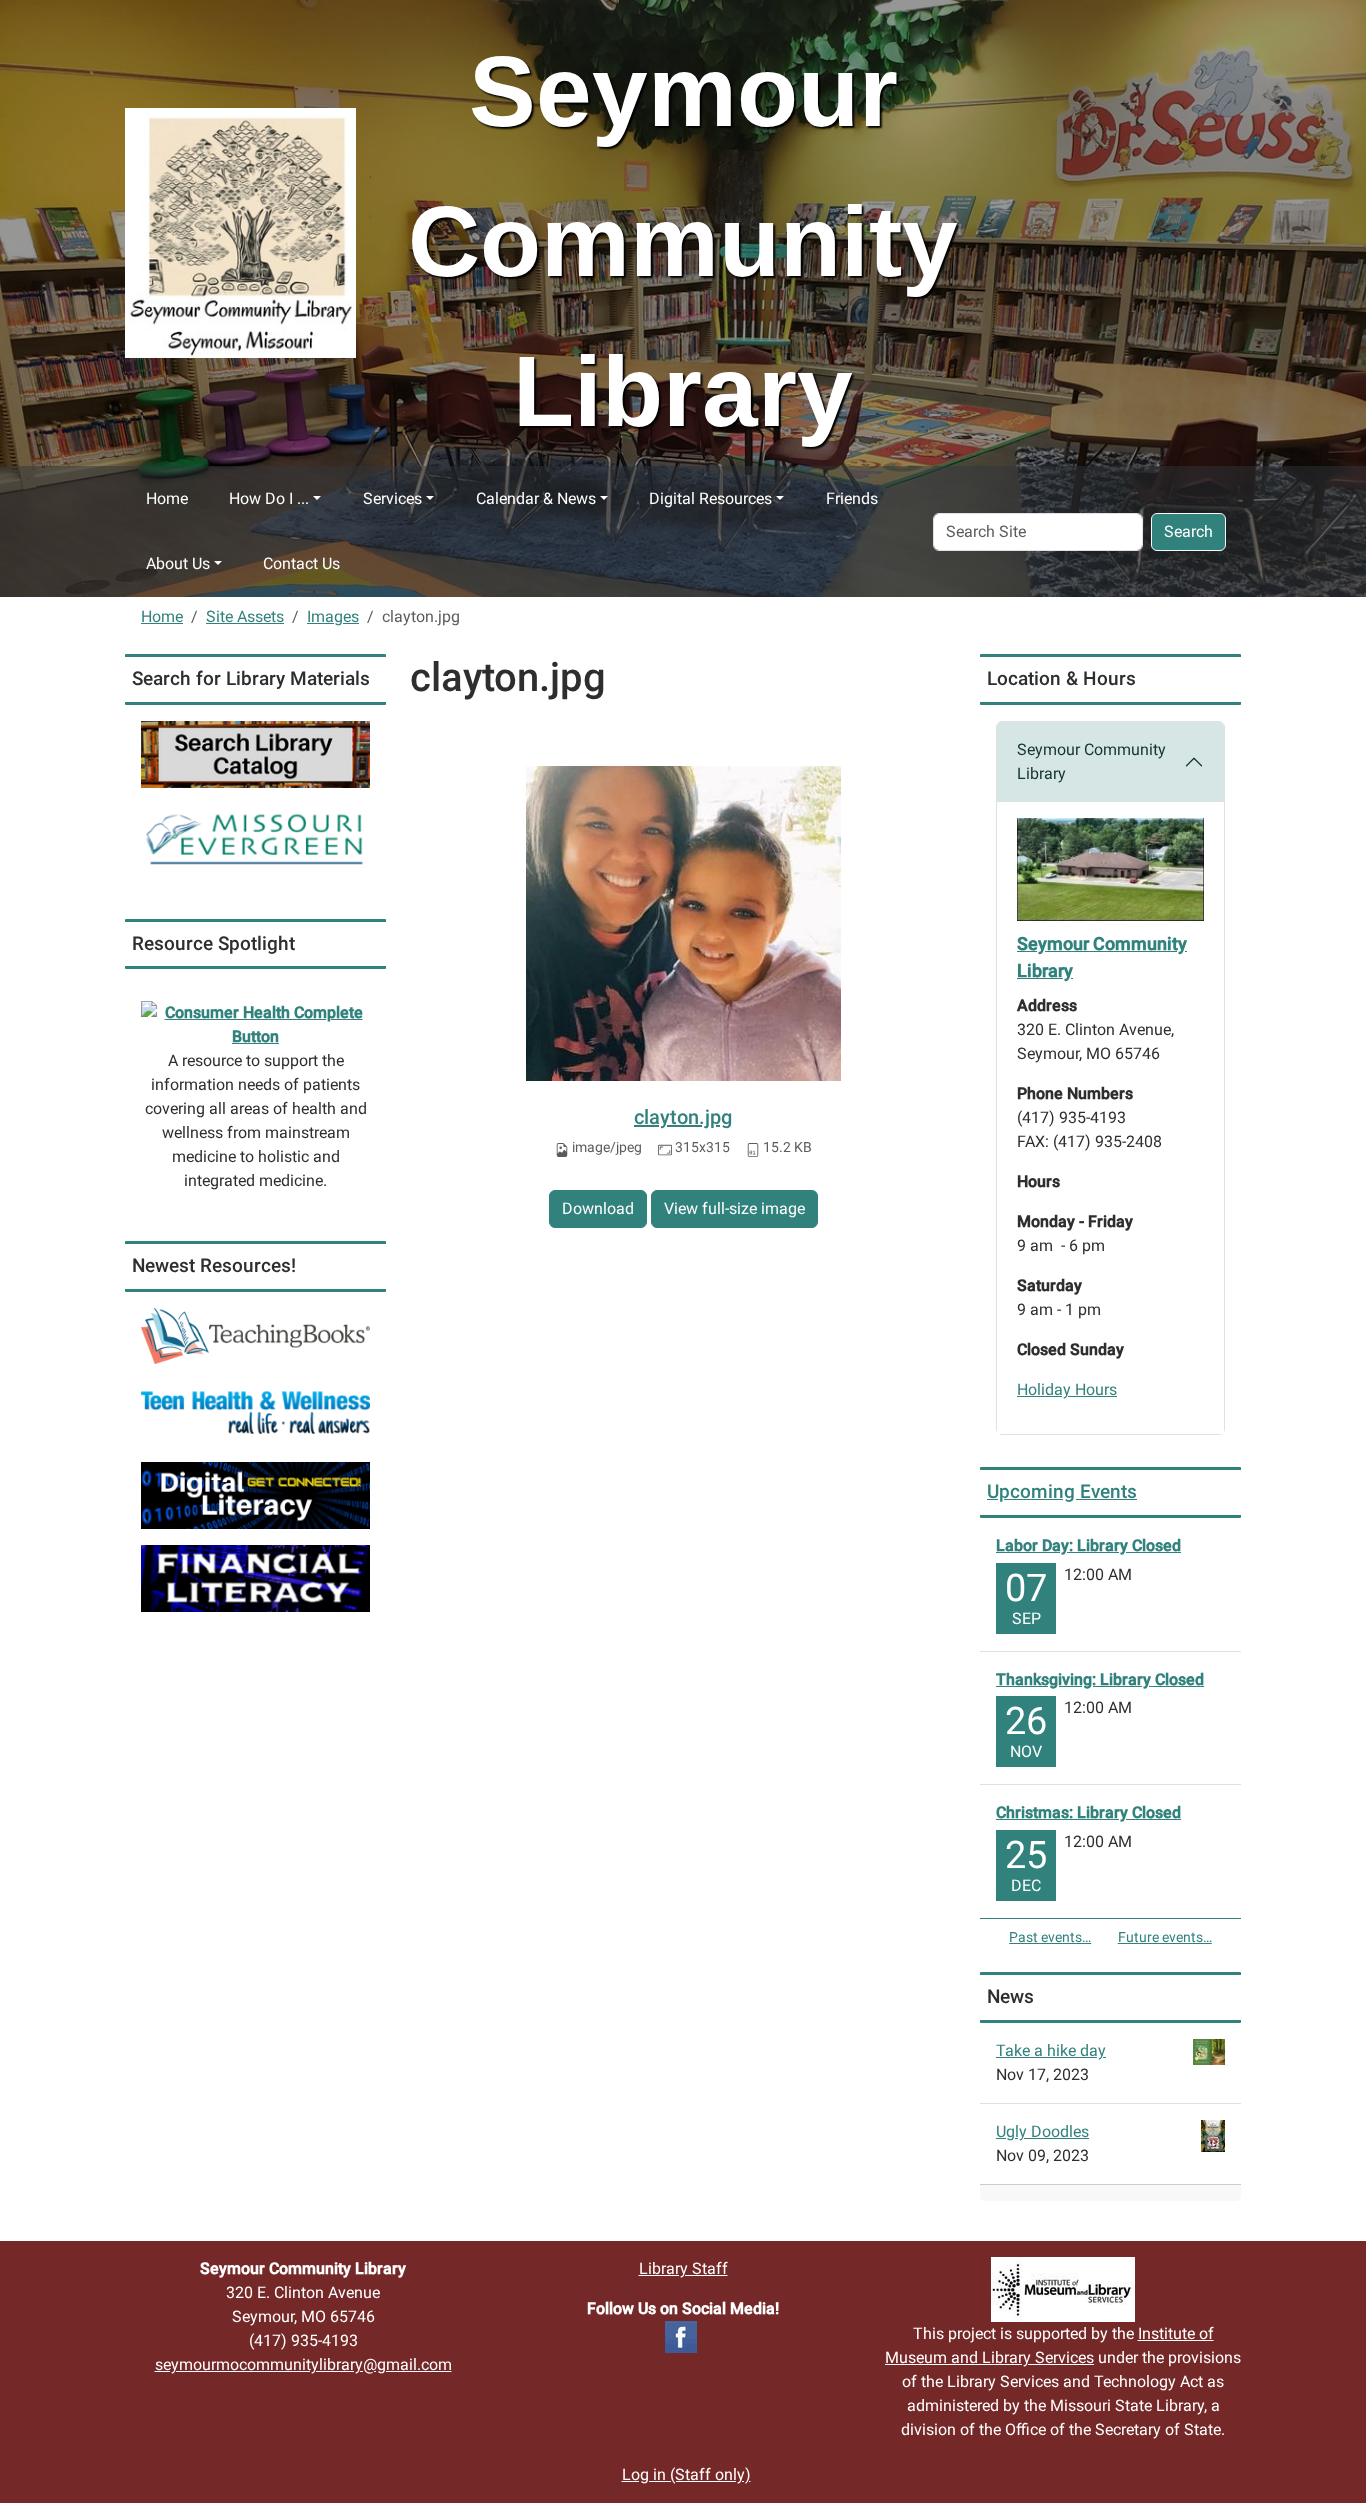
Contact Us (301, 563)
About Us (178, 563)
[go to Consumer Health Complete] (255, 1024)
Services (392, 498)
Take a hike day (1051, 2050)
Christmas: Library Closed (1088, 1812)
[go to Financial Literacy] (255, 1577)
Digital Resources (710, 498)
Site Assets (245, 616)
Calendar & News (536, 498)
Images (333, 616)
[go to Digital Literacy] (255, 1494)
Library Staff (683, 2268)
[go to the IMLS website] (1063, 2289)
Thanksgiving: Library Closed (1100, 1679)
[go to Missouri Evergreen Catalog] (255, 835)
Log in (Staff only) (686, 2474)
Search (1188, 531)
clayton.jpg (683, 1117)
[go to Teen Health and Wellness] (255, 1411)
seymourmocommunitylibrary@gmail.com (303, 2364)
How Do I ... (269, 498)
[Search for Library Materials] (255, 753)
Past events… (1050, 1937)
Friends (852, 498)
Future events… (1165, 1937)
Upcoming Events (1062, 1491)
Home (167, 498)
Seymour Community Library (1091, 761)
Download (598, 1208)
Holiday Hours (1067, 1389)
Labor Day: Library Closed (1088, 1545)
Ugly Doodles (1042, 2131)
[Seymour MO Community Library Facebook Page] (681, 2335)
